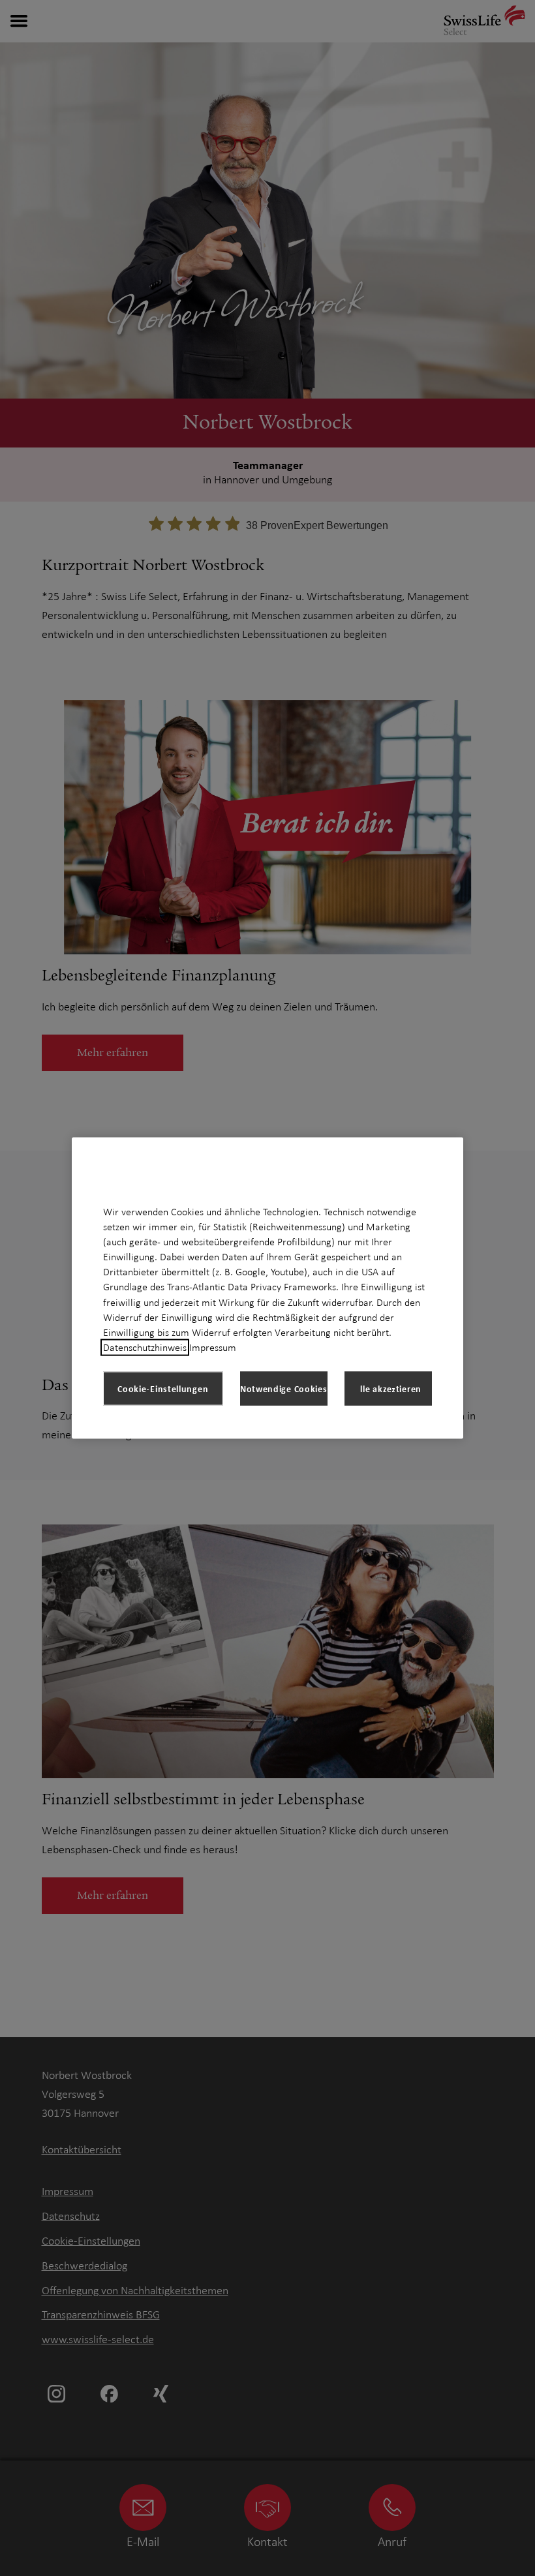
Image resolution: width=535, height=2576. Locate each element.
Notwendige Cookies (284, 1388)
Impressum (213, 1348)
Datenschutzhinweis (145, 1348)
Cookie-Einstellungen (163, 1388)
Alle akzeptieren (388, 1388)
